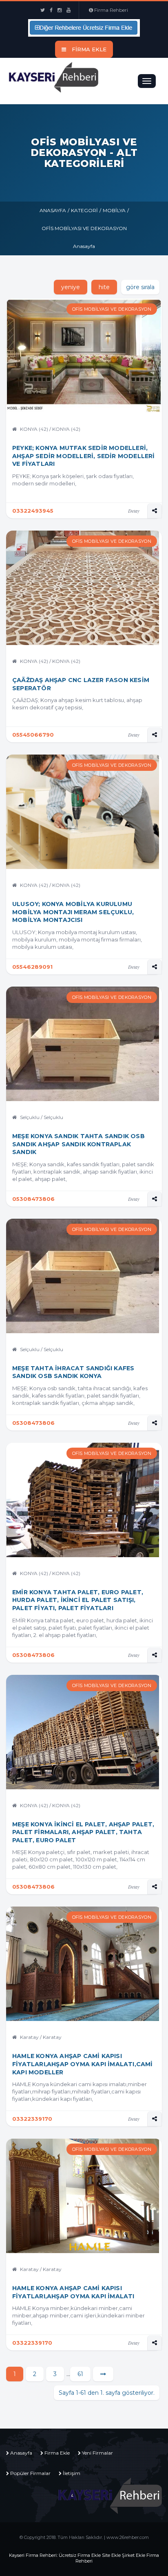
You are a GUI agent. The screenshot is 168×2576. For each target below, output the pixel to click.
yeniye (71, 287)
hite (104, 287)
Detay (134, 511)
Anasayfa (53, 210)
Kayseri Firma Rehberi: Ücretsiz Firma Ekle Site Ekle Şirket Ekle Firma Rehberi (84, 2558)
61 (80, 2374)
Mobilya (114, 210)
